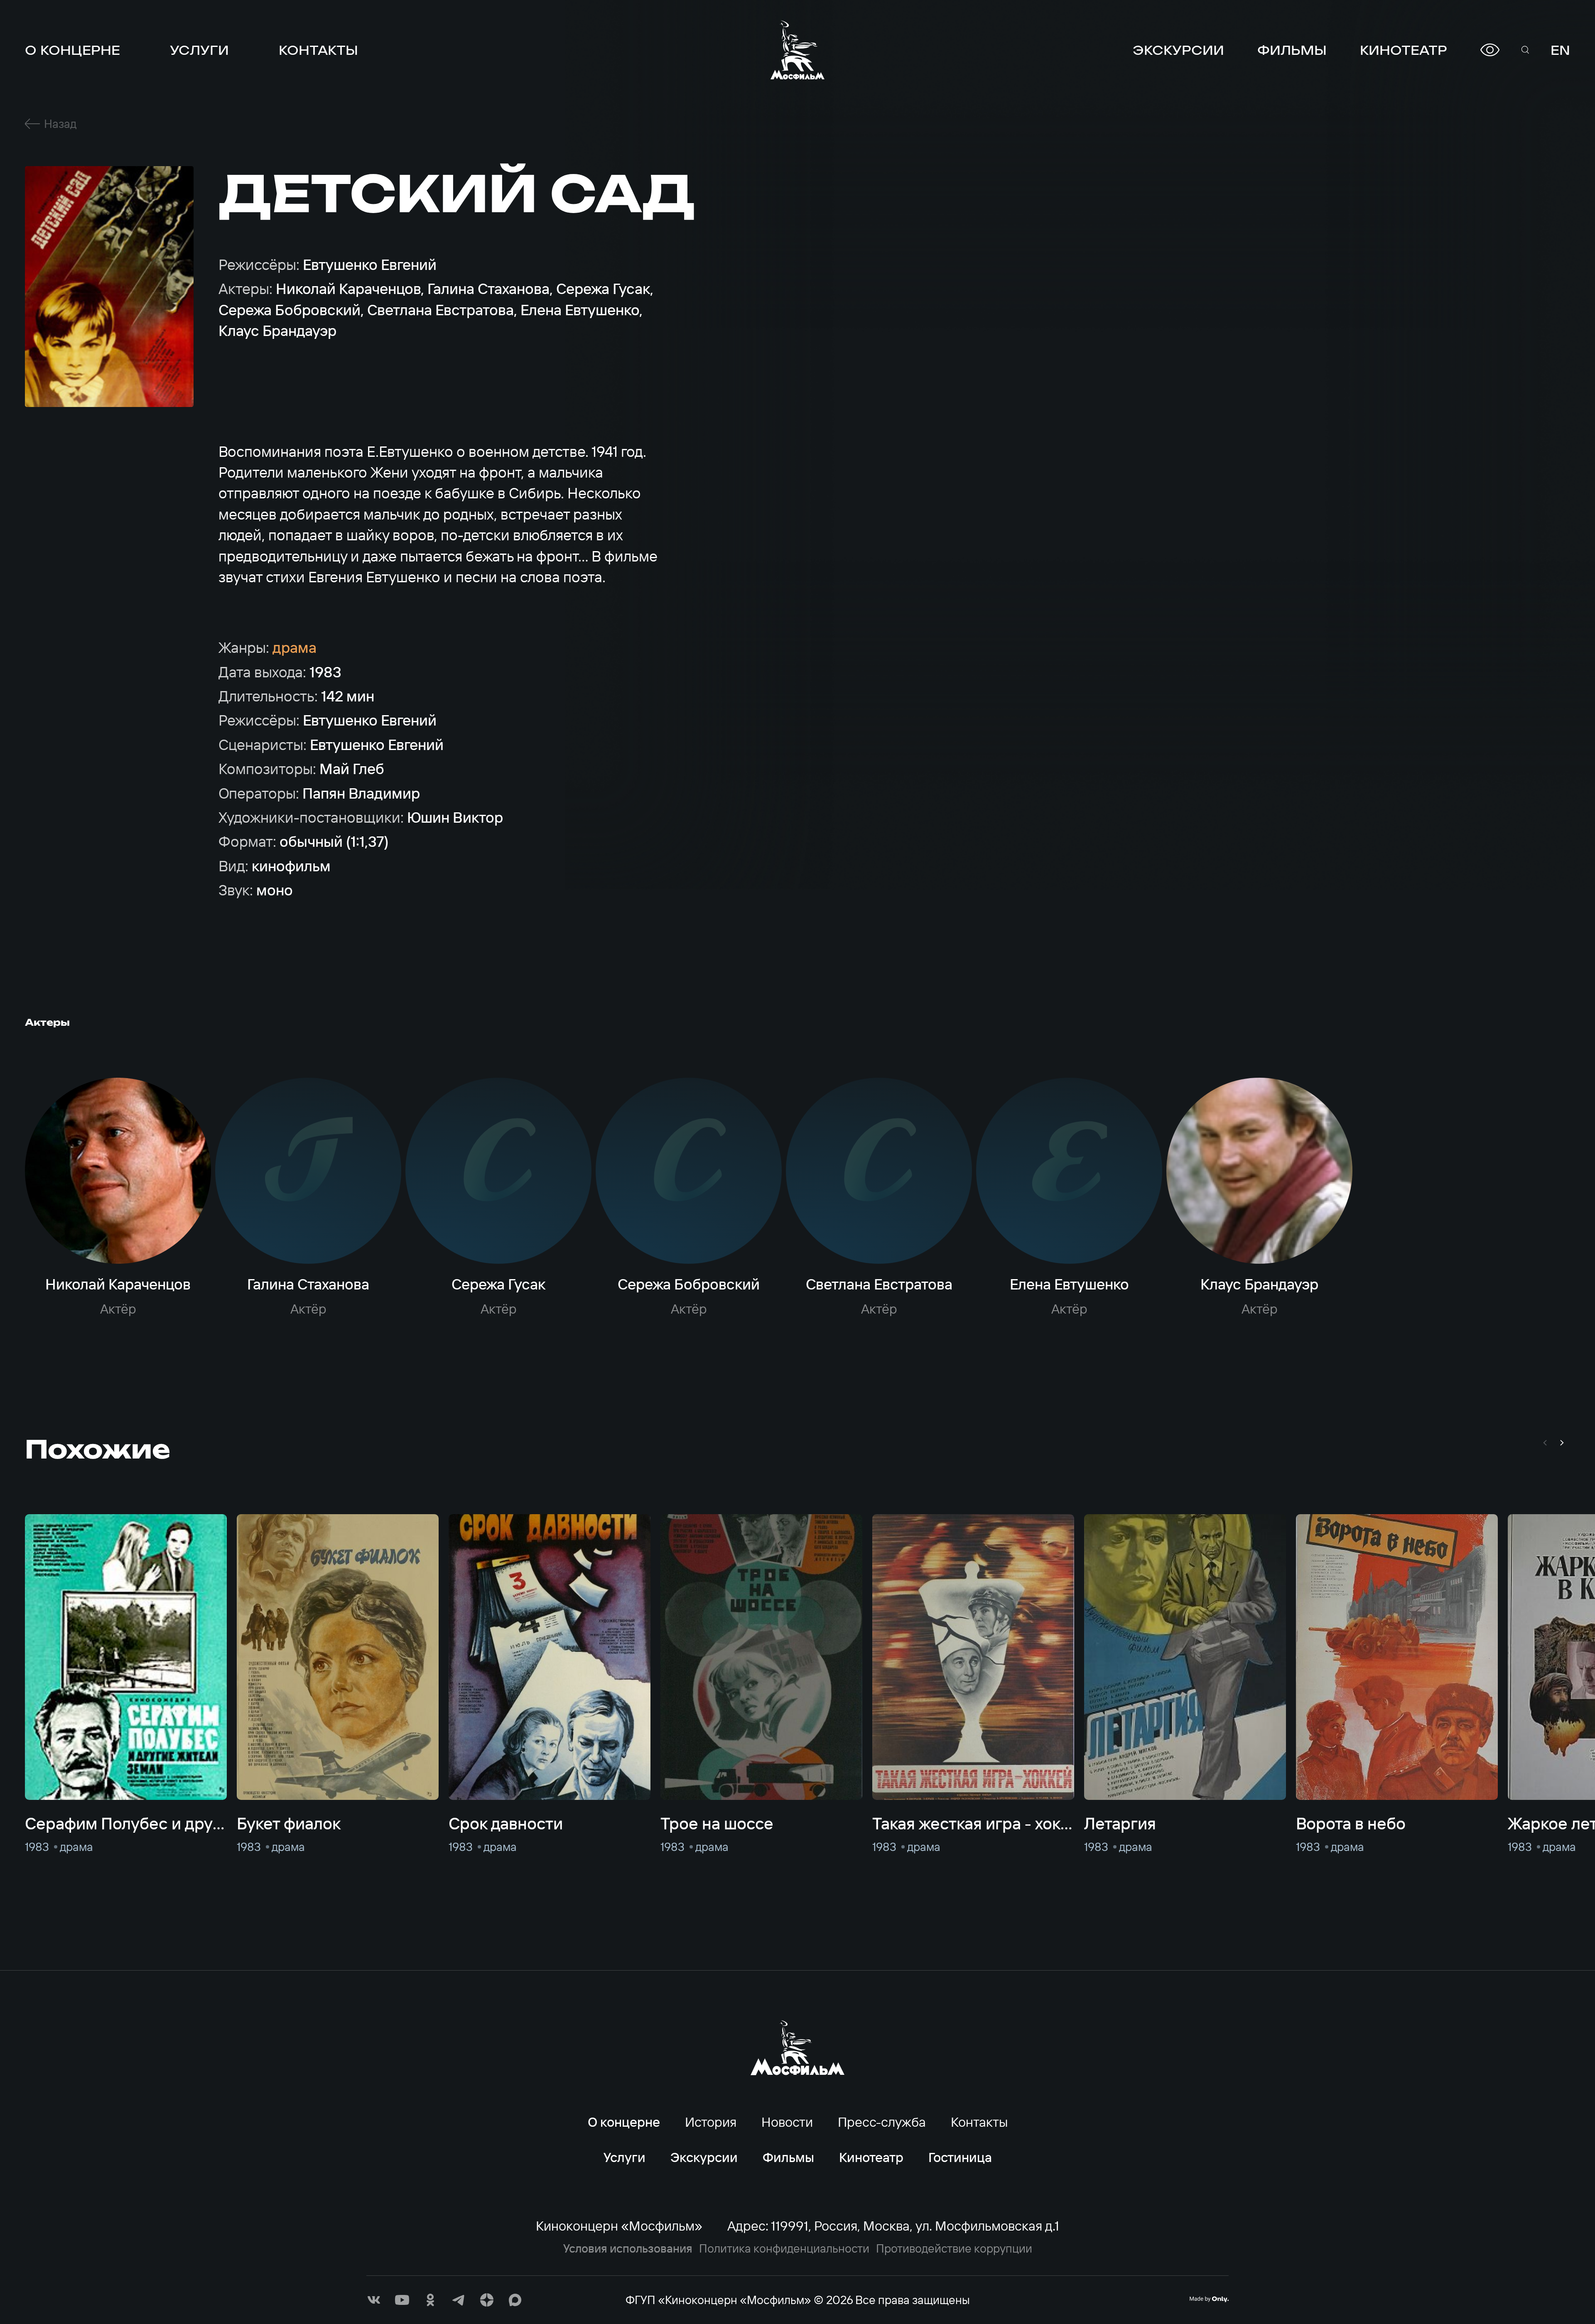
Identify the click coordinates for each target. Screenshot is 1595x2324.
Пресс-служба (882, 2122)
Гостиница (960, 2157)
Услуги (199, 50)
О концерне (72, 50)
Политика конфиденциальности (784, 2248)
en (1560, 50)
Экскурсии (1178, 50)
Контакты (318, 50)
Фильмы (1292, 50)
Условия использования (628, 2248)
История (711, 2122)
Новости (787, 2122)
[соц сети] (374, 2300)
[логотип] (797, 50)
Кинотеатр (1404, 50)
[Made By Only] (1209, 2299)
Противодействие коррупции (954, 2248)
